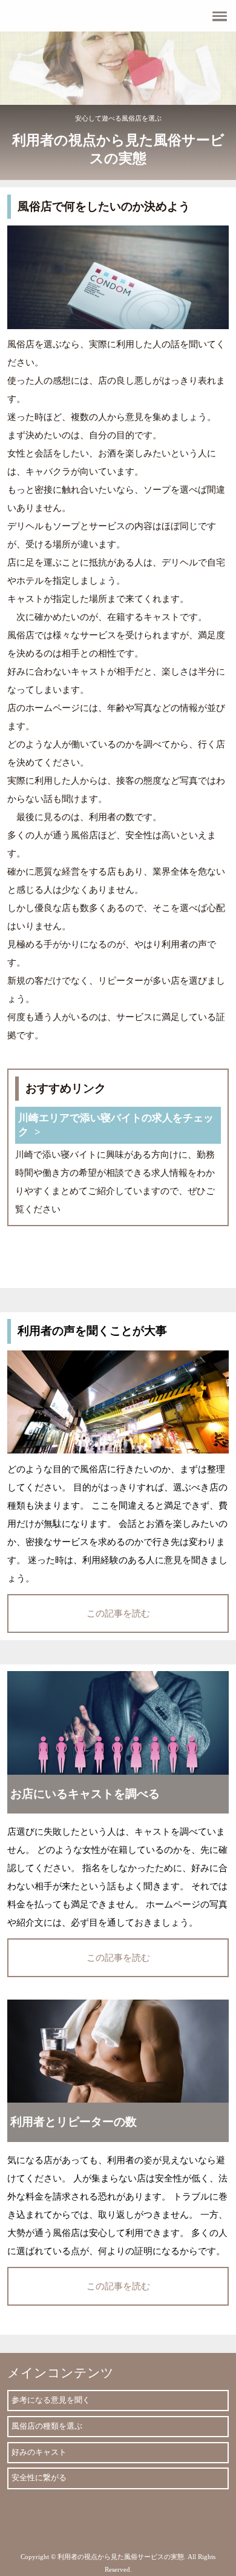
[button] (118, 16)
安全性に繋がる (39, 2478)
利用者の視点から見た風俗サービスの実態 (118, 149)
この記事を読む (118, 1613)
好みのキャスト (39, 2452)
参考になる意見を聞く (51, 2400)
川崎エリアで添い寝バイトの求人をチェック (116, 1125)
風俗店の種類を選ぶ (47, 2426)
